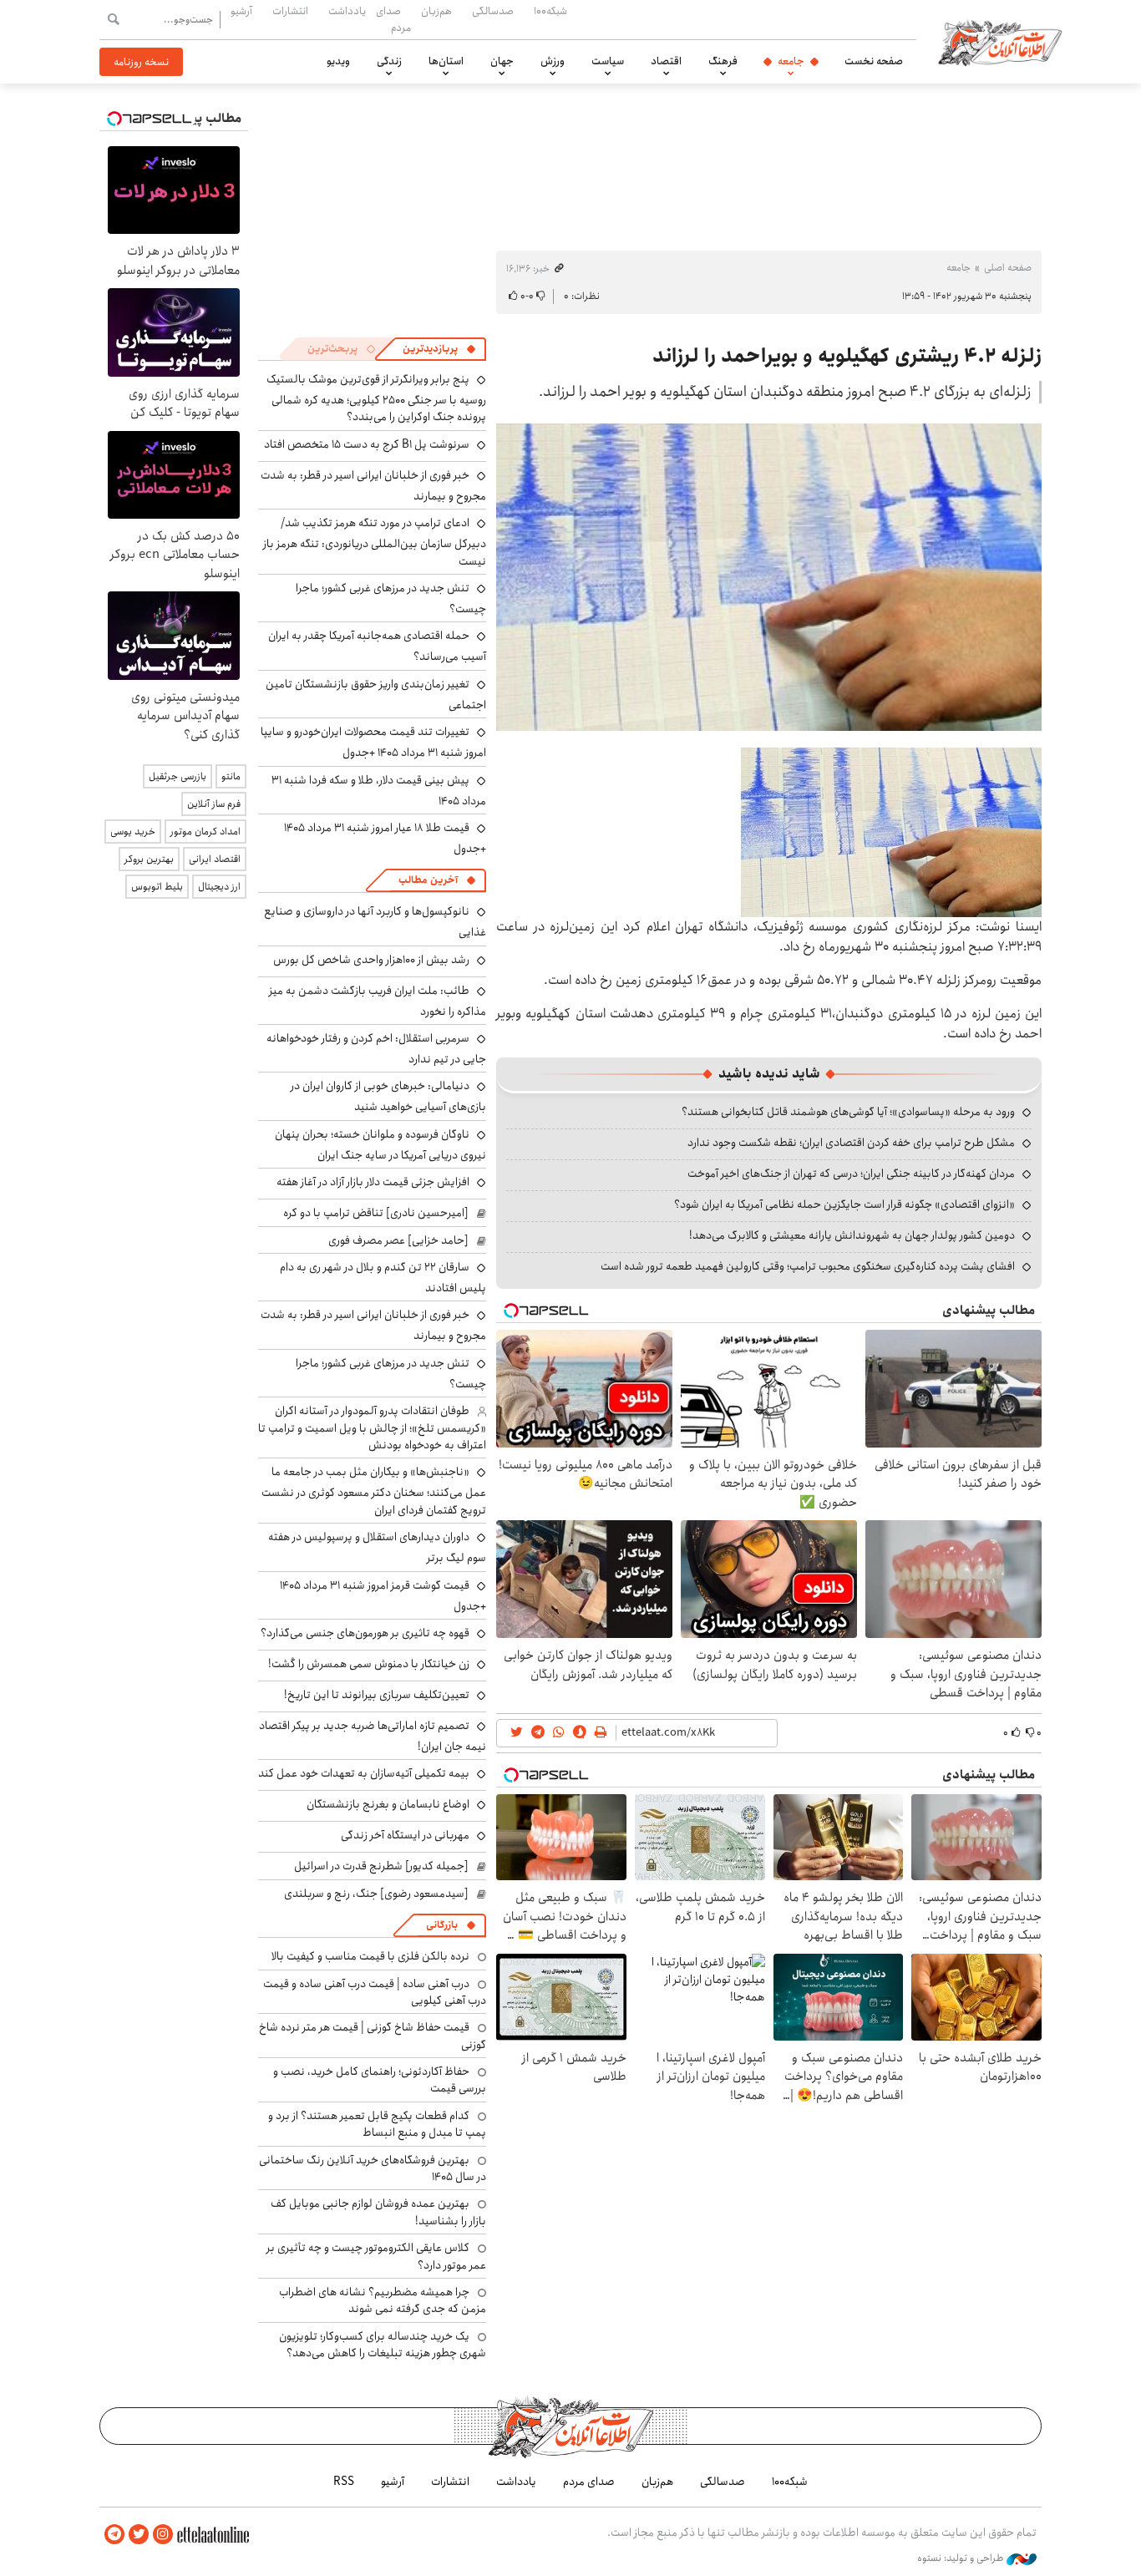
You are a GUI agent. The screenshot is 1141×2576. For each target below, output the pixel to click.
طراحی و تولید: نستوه (962, 2558)
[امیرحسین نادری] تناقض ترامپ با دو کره (376, 1213)
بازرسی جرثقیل (177, 776)
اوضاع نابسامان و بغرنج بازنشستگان (388, 1804)
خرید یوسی (133, 832)
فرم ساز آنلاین (214, 804)
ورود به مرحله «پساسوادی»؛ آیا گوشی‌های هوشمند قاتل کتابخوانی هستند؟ (848, 1112)
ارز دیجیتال (219, 887)
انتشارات (290, 11)
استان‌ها (446, 61)
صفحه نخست (874, 61)
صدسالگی (493, 11)
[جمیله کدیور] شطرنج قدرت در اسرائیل (381, 1866)
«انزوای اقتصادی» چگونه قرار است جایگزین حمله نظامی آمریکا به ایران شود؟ (844, 1204)
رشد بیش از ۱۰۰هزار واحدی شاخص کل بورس (371, 960)
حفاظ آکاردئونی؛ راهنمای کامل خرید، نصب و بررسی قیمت (380, 2080)
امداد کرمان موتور (205, 832)
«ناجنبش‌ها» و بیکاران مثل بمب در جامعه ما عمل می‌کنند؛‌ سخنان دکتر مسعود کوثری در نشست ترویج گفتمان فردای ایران (374, 1491)
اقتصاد (666, 61)
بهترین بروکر (149, 859)
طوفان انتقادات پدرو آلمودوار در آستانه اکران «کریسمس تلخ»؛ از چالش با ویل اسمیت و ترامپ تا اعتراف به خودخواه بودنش (372, 1428)
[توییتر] (139, 2535)
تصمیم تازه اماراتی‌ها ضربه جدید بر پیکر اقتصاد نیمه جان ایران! (373, 1736)
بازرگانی (442, 1925)
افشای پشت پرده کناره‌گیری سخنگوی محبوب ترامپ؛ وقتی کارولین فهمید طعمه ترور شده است (808, 1266)
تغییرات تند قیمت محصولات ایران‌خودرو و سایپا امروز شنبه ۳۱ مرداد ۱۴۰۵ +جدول (373, 742)
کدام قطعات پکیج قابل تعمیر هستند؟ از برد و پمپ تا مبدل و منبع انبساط (377, 2124)
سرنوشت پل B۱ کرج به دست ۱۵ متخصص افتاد (367, 444)
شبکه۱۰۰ (550, 11)
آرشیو (241, 11)
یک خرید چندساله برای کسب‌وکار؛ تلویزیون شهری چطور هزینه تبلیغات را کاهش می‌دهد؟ (383, 2345)
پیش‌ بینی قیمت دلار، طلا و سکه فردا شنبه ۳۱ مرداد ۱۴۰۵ (379, 791)
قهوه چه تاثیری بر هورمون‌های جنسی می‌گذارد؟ (365, 1633)
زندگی (389, 61)
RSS (344, 2482)
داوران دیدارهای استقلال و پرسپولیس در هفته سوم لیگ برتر (377, 1547)
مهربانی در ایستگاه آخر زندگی (405, 1835)
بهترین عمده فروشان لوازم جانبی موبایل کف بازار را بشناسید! (378, 2212)
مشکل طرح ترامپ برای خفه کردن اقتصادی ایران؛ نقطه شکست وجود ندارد (851, 1143)
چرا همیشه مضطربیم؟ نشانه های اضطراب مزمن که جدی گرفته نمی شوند (383, 2300)
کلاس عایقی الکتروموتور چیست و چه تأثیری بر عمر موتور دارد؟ (376, 2256)
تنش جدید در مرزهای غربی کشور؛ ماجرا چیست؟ (391, 598)
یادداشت (347, 11)
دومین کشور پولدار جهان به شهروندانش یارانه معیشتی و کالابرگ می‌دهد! (852, 1235)
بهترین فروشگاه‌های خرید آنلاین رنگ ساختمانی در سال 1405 (373, 2168)
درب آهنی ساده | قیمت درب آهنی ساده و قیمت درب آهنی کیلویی (375, 1992)
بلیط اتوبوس (157, 887)
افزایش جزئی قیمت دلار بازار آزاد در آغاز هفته (373, 1182)
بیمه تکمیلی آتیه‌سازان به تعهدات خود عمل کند (364, 1773)
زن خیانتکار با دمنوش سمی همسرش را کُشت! (369, 1664)
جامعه (791, 61)
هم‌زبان (436, 11)
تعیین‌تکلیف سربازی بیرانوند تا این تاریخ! (377, 1695)
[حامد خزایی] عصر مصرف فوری (398, 1240)
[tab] (439, 349)
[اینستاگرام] (163, 2535)
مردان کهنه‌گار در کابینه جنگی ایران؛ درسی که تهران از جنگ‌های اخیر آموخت (851, 1174)
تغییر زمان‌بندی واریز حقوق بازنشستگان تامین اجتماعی (376, 695)
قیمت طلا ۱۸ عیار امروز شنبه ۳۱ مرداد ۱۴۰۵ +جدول (385, 838)
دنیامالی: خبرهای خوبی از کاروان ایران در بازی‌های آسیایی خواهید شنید (388, 1096)
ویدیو (338, 61)
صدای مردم (393, 19)
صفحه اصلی (1008, 268)
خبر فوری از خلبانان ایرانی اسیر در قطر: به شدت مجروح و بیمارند (373, 486)
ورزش (553, 61)
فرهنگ (723, 61)
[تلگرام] (114, 2535)
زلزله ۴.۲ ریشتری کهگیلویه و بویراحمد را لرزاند (847, 356)
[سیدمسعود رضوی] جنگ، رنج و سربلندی (376, 1894)
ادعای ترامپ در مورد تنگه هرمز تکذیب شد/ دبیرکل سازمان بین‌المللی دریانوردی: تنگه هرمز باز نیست (375, 542)
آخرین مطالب (428, 880)
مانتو (231, 776)
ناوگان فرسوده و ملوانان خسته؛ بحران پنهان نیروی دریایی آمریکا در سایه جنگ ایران (380, 1145)
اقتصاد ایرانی (215, 859)
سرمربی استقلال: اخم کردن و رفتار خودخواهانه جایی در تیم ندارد (376, 1049)
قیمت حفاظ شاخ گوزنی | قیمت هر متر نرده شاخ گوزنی (373, 2036)
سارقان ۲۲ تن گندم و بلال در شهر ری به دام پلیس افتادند (383, 1278)
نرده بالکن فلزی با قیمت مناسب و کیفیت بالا (370, 1956)
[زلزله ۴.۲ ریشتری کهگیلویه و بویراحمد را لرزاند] (769, 577)
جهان (502, 61)
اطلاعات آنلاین (1000, 42)
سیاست (608, 61)
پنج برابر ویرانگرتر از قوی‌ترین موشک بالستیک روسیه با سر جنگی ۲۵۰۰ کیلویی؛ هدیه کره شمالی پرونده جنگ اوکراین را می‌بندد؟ (376, 398)
